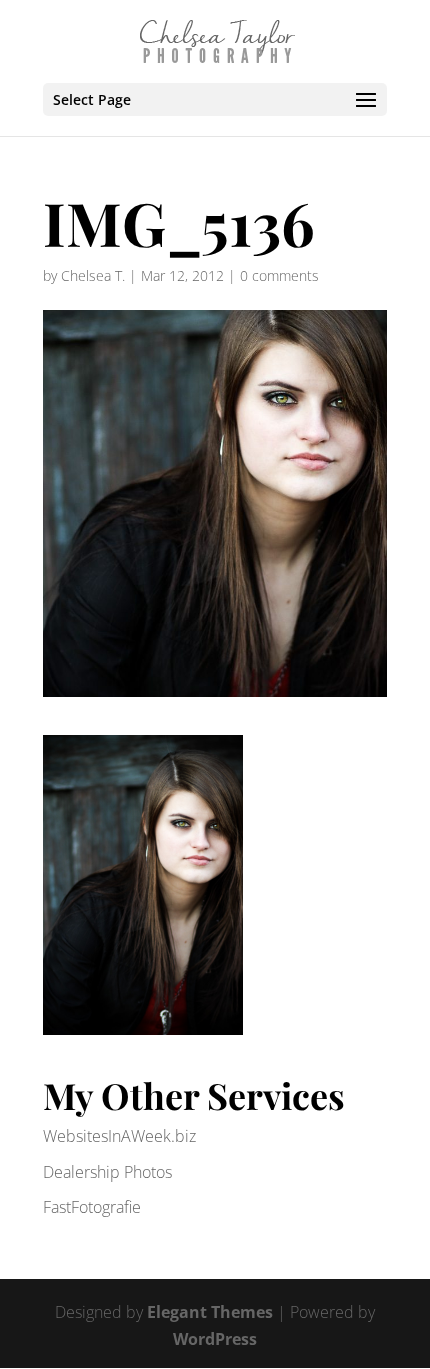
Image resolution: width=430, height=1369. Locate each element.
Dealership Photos (107, 1172)
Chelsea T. (93, 275)
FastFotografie (92, 1207)
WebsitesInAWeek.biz (119, 1136)
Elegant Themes (210, 1312)
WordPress (215, 1339)
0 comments (279, 275)
